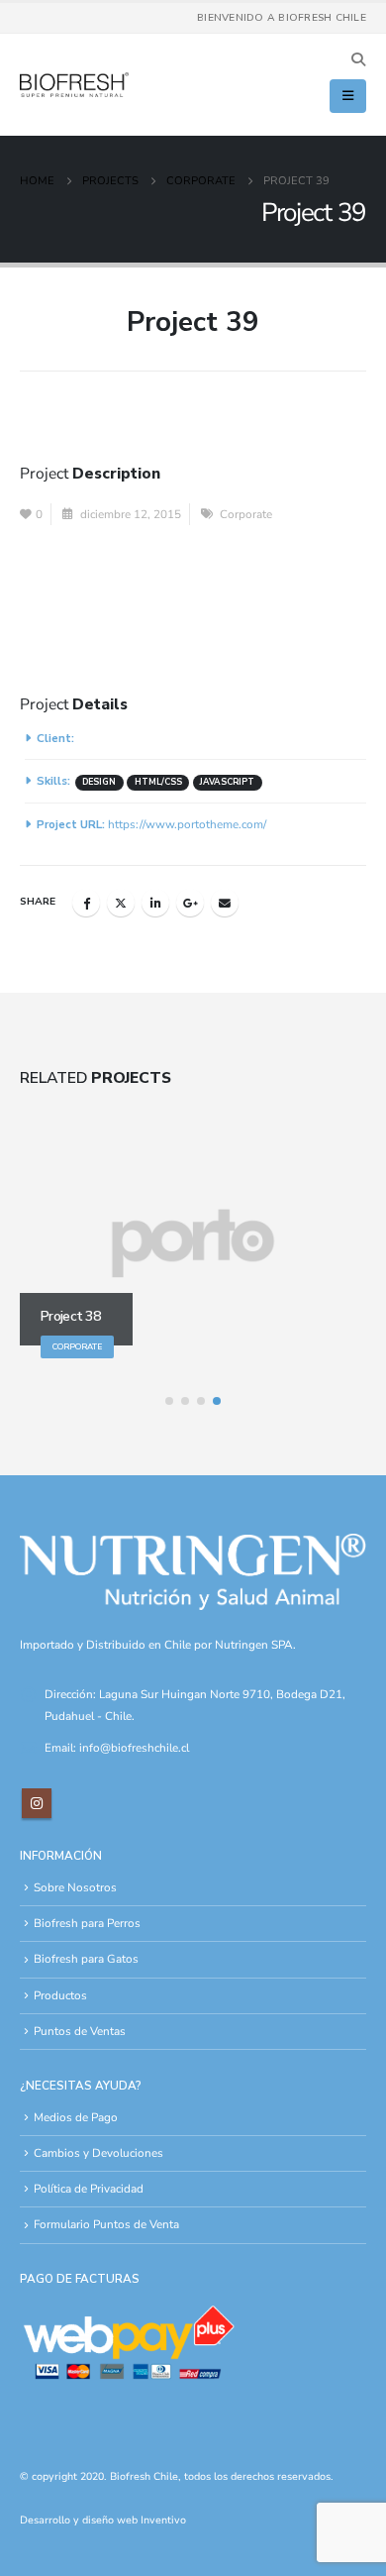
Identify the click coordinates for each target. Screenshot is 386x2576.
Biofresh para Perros (87, 1923)
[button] (358, 60)
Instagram (37, 1803)
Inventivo (163, 2520)
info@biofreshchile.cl (134, 1748)
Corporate (246, 514)
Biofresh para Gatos (86, 1959)
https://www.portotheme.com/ (187, 824)
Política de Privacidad (89, 2189)
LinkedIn (155, 903)
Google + (190, 903)
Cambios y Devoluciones (98, 2153)
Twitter (121, 903)
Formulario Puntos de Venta (106, 2224)
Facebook (86, 903)
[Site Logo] (74, 85)
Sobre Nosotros (75, 1887)
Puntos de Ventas (80, 2031)
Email (225, 903)
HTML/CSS (158, 782)
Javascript (227, 782)
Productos (60, 1995)
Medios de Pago (76, 2117)
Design (99, 782)
